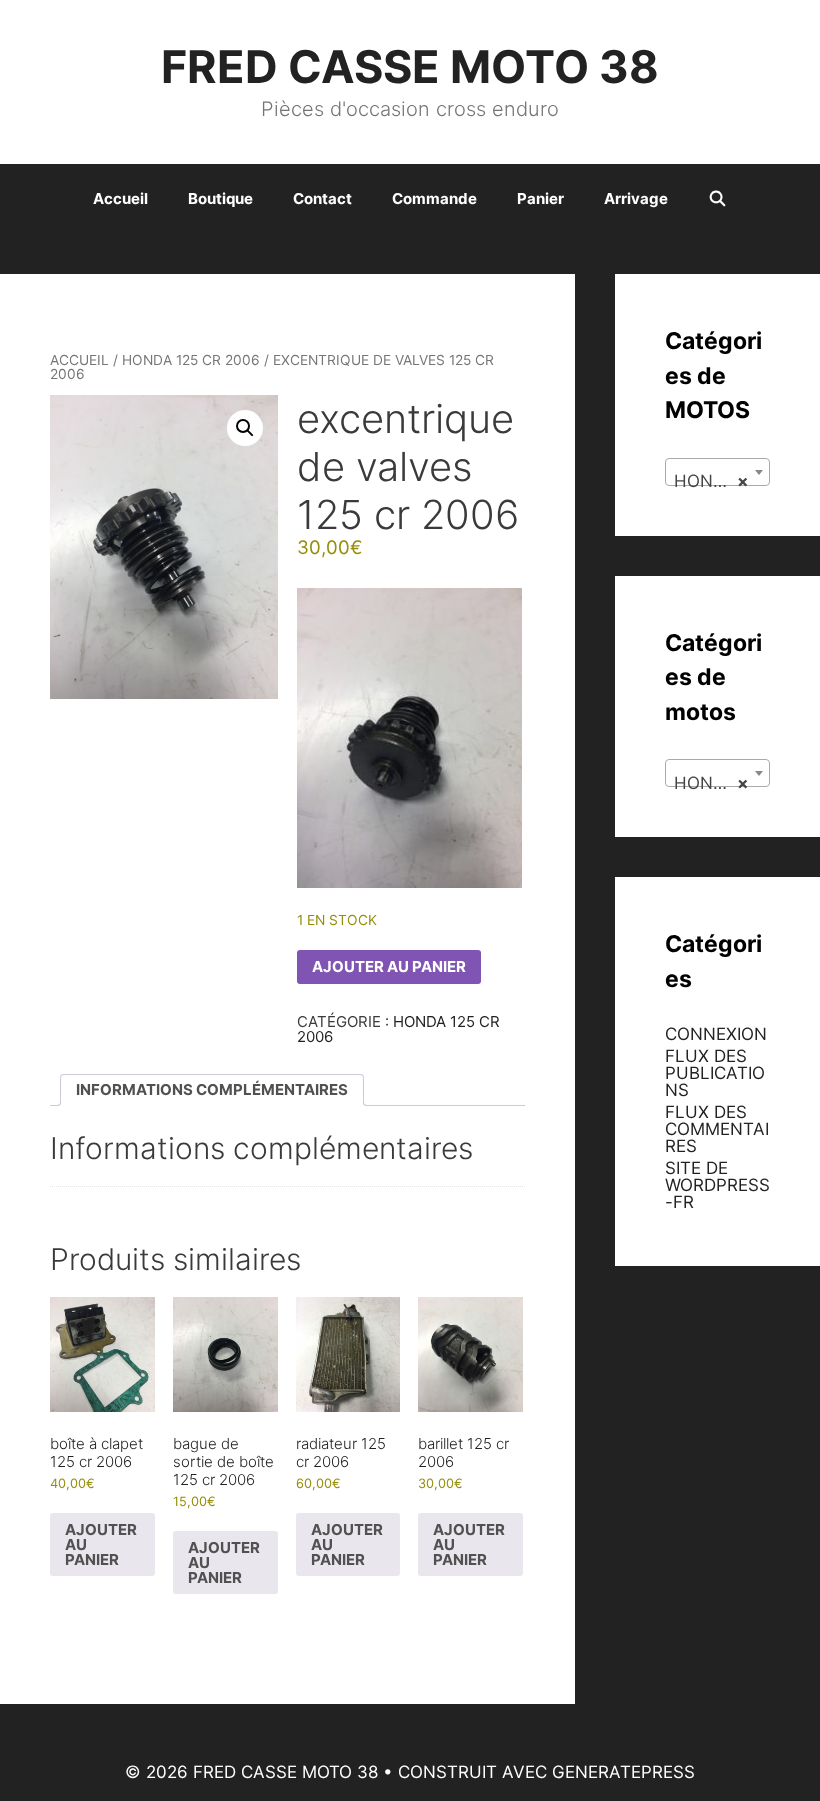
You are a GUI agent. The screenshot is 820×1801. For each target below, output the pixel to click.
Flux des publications (715, 1073)
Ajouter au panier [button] (101, 1544)
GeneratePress (623, 1772)
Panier (540, 198)
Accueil (120, 198)
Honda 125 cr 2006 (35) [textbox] (721, 481)
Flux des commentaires (717, 1129)
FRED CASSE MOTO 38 (410, 66)
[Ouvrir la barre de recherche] (717, 199)
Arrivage (636, 198)
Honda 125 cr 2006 (191, 360)
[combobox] (717, 472)
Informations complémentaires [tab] (212, 1089)
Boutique (220, 198)
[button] (245, 428)
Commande (434, 198)
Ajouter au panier (389, 966)
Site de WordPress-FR (717, 1185)
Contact (322, 198)
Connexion (716, 1034)
